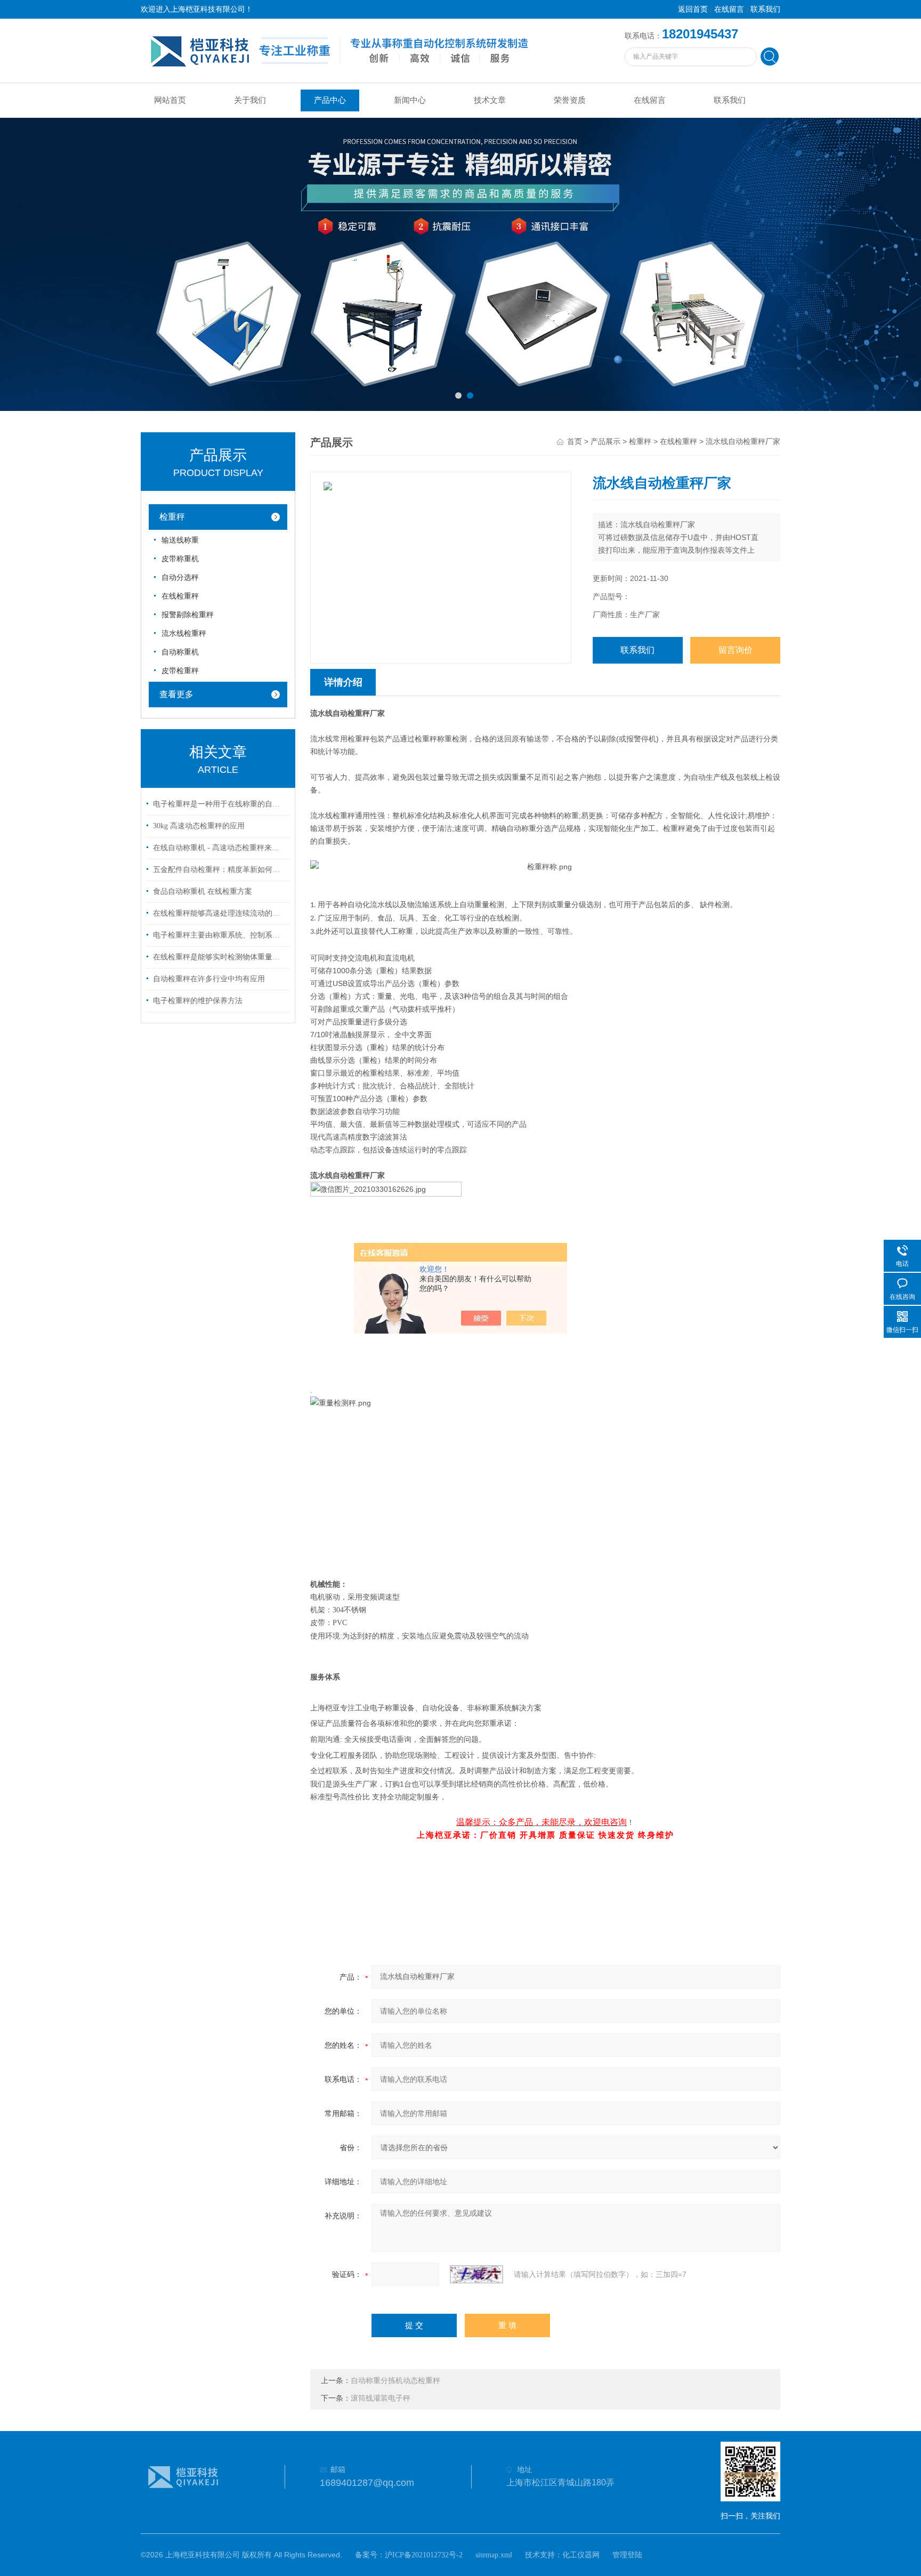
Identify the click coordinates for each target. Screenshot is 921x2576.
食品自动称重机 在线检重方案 (203, 891)
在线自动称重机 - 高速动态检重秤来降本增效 (220, 848)
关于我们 (250, 100)
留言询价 (736, 650)
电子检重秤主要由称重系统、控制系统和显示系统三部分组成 (220, 935)
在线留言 (729, 9)
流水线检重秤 (184, 633)
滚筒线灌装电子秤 (381, 2398)
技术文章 (490, 100)
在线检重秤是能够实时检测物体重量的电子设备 (220, 957)
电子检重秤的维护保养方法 (198, 1001)
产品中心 (330, 100)
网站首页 (170, 100)
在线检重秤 (180, 596)
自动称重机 (180, 652)
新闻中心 (410, 100)
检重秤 (172, 517)
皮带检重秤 (180, 671)
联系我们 (765, 9)
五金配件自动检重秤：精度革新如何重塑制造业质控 (220, 870)
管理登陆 (627, 2555)
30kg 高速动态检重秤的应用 (199, 826)
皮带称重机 (180, 559)
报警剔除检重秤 (188, 615)
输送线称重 (180, 540)
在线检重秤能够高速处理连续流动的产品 (220, 913)
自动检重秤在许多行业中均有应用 (209, 979)
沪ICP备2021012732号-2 (424, 2555)
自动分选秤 (180, 578)
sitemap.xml (494, 2555)
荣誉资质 (570, 100)
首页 (575, 442)
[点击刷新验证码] (476, 2274)
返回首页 (693, 9)
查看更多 (176, 694)
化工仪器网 (581, 2555)
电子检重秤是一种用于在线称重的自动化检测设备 (220, 804)
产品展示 (605, 442)
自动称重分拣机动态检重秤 (395, 2381)
